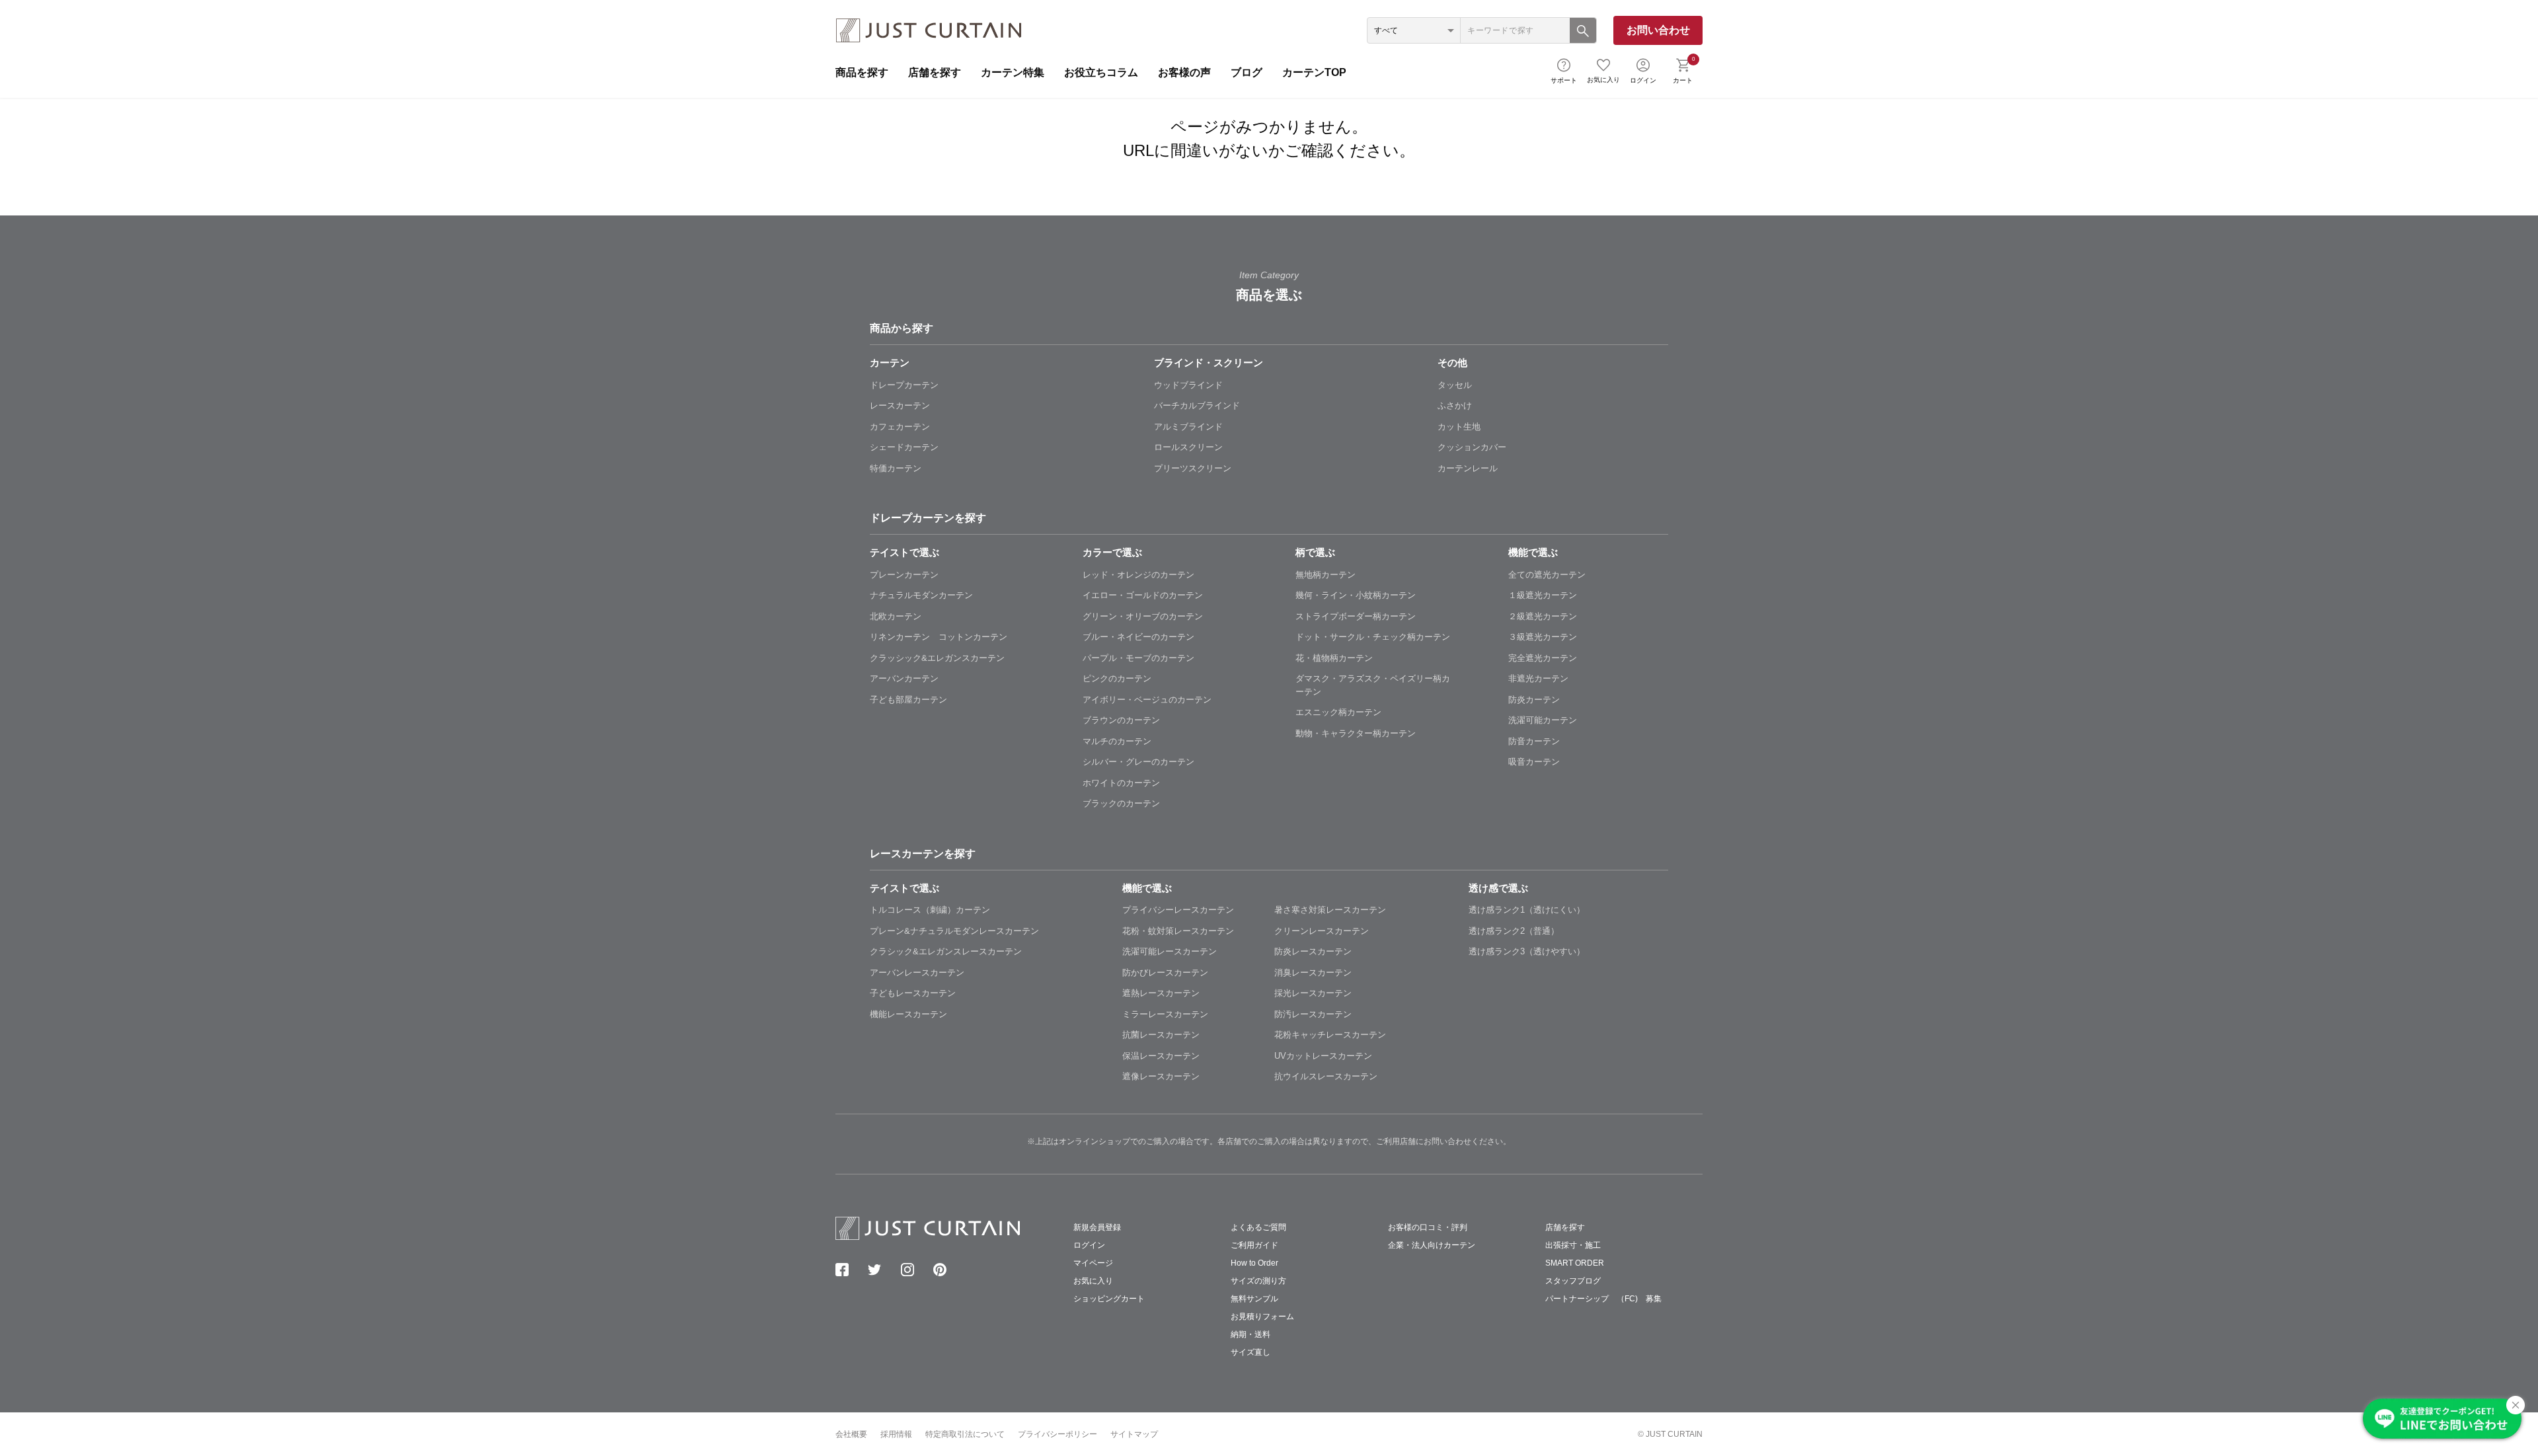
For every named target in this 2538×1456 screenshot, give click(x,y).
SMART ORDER (1575, 1263)
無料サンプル (1254, 1299)
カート (1684, 69)
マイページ (1093, 1263)
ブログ (1247, 72)
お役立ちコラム (1101, 72)
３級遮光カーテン (1543, 637)
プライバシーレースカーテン (1178, 910)
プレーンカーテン (904, 575)
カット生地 (1459, 427)
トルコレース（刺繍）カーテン (930, 910)
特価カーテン (896, 468)
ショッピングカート (1109, 1299)
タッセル (1455, 385)
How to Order (1254, 1263)
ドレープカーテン (904, 385)
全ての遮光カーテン (1547, 575)
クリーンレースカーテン (1322, 931)
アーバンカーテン (904, 678)
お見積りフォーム (1262, 1317)
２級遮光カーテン (1543, 616)
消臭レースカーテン (1313, 973)
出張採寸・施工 (1573, 1245)
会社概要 (851, 1434)
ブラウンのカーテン (1121, 720)
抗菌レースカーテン (1161, 1035)
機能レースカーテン (908, 1014)
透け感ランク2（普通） (1514, 931)
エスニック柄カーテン (1338, 712)
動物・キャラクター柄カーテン (1356, 733)
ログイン (1643, 80)
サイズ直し (1250, 1352)
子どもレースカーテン (913, 993)
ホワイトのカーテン (1121, 783)
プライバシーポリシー (1057, 1434)
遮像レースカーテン (1161, 1076)
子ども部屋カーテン (908, 700)
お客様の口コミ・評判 (1428, 1227)
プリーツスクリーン (1193, 468)
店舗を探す (935, 72)
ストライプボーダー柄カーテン (1356, 616)
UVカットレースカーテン (1323, 1056)
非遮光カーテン (1538, 678)
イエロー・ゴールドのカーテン (1143, 595)
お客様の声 (1184, 72)
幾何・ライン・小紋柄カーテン (1356, 595)
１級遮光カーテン (1543, 595)
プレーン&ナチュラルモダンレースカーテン (954, 931)
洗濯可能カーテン (1543, 720)
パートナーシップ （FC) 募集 (1603, 1299)
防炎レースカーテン (1313, 951)
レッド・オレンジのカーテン (1138, 575)
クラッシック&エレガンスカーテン (937, 658)
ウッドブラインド (1188, 385)
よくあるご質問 (1258, 1227)
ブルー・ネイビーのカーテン (1138, 637)
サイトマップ (1134, 1434)
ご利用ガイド (1254, 1245)
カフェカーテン (900, 427)
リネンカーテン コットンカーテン (939, 637)
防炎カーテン (1534, 700)
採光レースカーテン (1313, 993)
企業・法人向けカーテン (1432, 1245)
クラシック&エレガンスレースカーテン (946, 951)
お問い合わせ (1658, 30)
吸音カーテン (1534, 762)
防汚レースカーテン (1313, 1014)
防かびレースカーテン (1165, 973)
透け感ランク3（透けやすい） (1527, 951)
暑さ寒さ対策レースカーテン (1330, 910)
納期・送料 (1250, 1334)
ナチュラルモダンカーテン (921, 595)
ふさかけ (1455, 405)
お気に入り (1603, 80)
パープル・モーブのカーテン (1138, 658)
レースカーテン (900, 405)
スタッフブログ (1573, 1281)
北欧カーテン (896, 616)
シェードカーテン (904, 447)
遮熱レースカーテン (1161, 993)
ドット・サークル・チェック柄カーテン (1373, 637)
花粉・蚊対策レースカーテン (1178, 931)
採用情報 (896, 1434)
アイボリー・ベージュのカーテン (1147, 700)
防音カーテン (1534, 741)
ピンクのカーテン (1117, 678)
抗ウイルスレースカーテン (1326, 1076)
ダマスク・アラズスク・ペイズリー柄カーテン (1373, 685)
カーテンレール (1468, 468)
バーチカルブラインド (1197, 405)
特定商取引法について (965, 1434)
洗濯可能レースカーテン (1170, 951)
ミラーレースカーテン (1165, 1014)
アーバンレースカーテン (917, 973)
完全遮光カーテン (1543, 658)
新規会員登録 (1097, 1227)
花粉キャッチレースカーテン (1330, 1035)
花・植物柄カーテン (1334, 658)
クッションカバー (1472, 447)
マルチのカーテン (1117, 741)
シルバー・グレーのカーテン (1138, 762)
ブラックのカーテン (1121, 803)
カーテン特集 (1013, 72)
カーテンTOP (1314, 72)
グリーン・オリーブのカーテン (1143, 616)
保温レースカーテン (1161, 1056)
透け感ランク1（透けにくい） (1527, 910)
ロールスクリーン (1188, 447)
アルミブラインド (1188, 427)
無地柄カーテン (1326, 575)
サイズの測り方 (1258, 1281)
